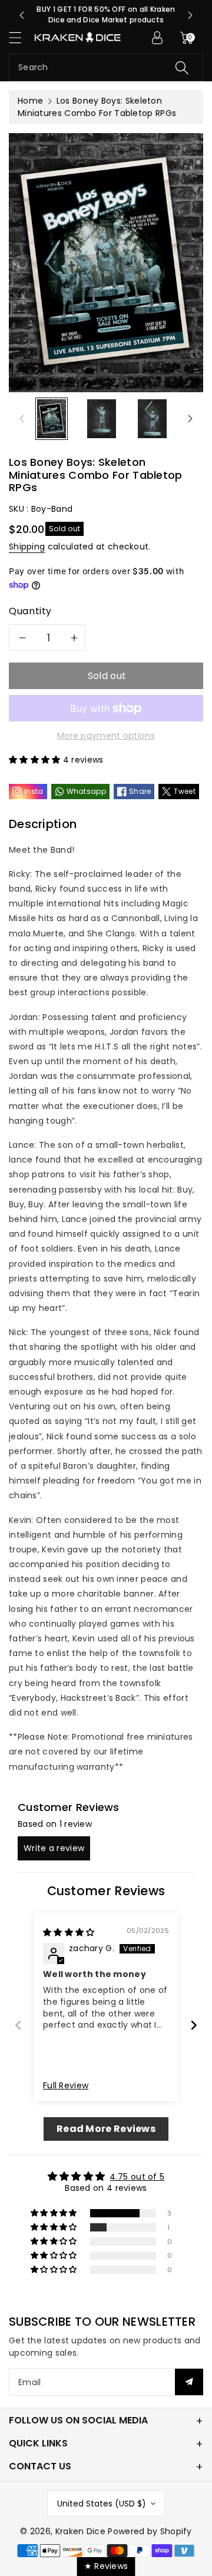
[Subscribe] (189, 2382)
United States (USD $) (102, 2504)
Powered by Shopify (150, 2531)
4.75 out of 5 (137, 2177)
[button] (21, 37)
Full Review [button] (66, 2086)
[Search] (182, 67)
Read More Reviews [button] (106, 2129)
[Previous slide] (22, 15)
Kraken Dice (80, 2531)
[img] (69, 1932)
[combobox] (106, 67)
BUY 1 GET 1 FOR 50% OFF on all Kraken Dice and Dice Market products (106, 14)
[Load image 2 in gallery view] (102, 418)
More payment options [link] (106, 736)
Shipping (27, 547)
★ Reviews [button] (106, 2566)
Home (30, 101)
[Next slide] (190, 15)
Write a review (54, 1848)
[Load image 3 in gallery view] (152, 418)
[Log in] (157, 38)
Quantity (30, 611)
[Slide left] (22, 419)
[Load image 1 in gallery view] (52, 418)
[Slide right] (190, 419)
